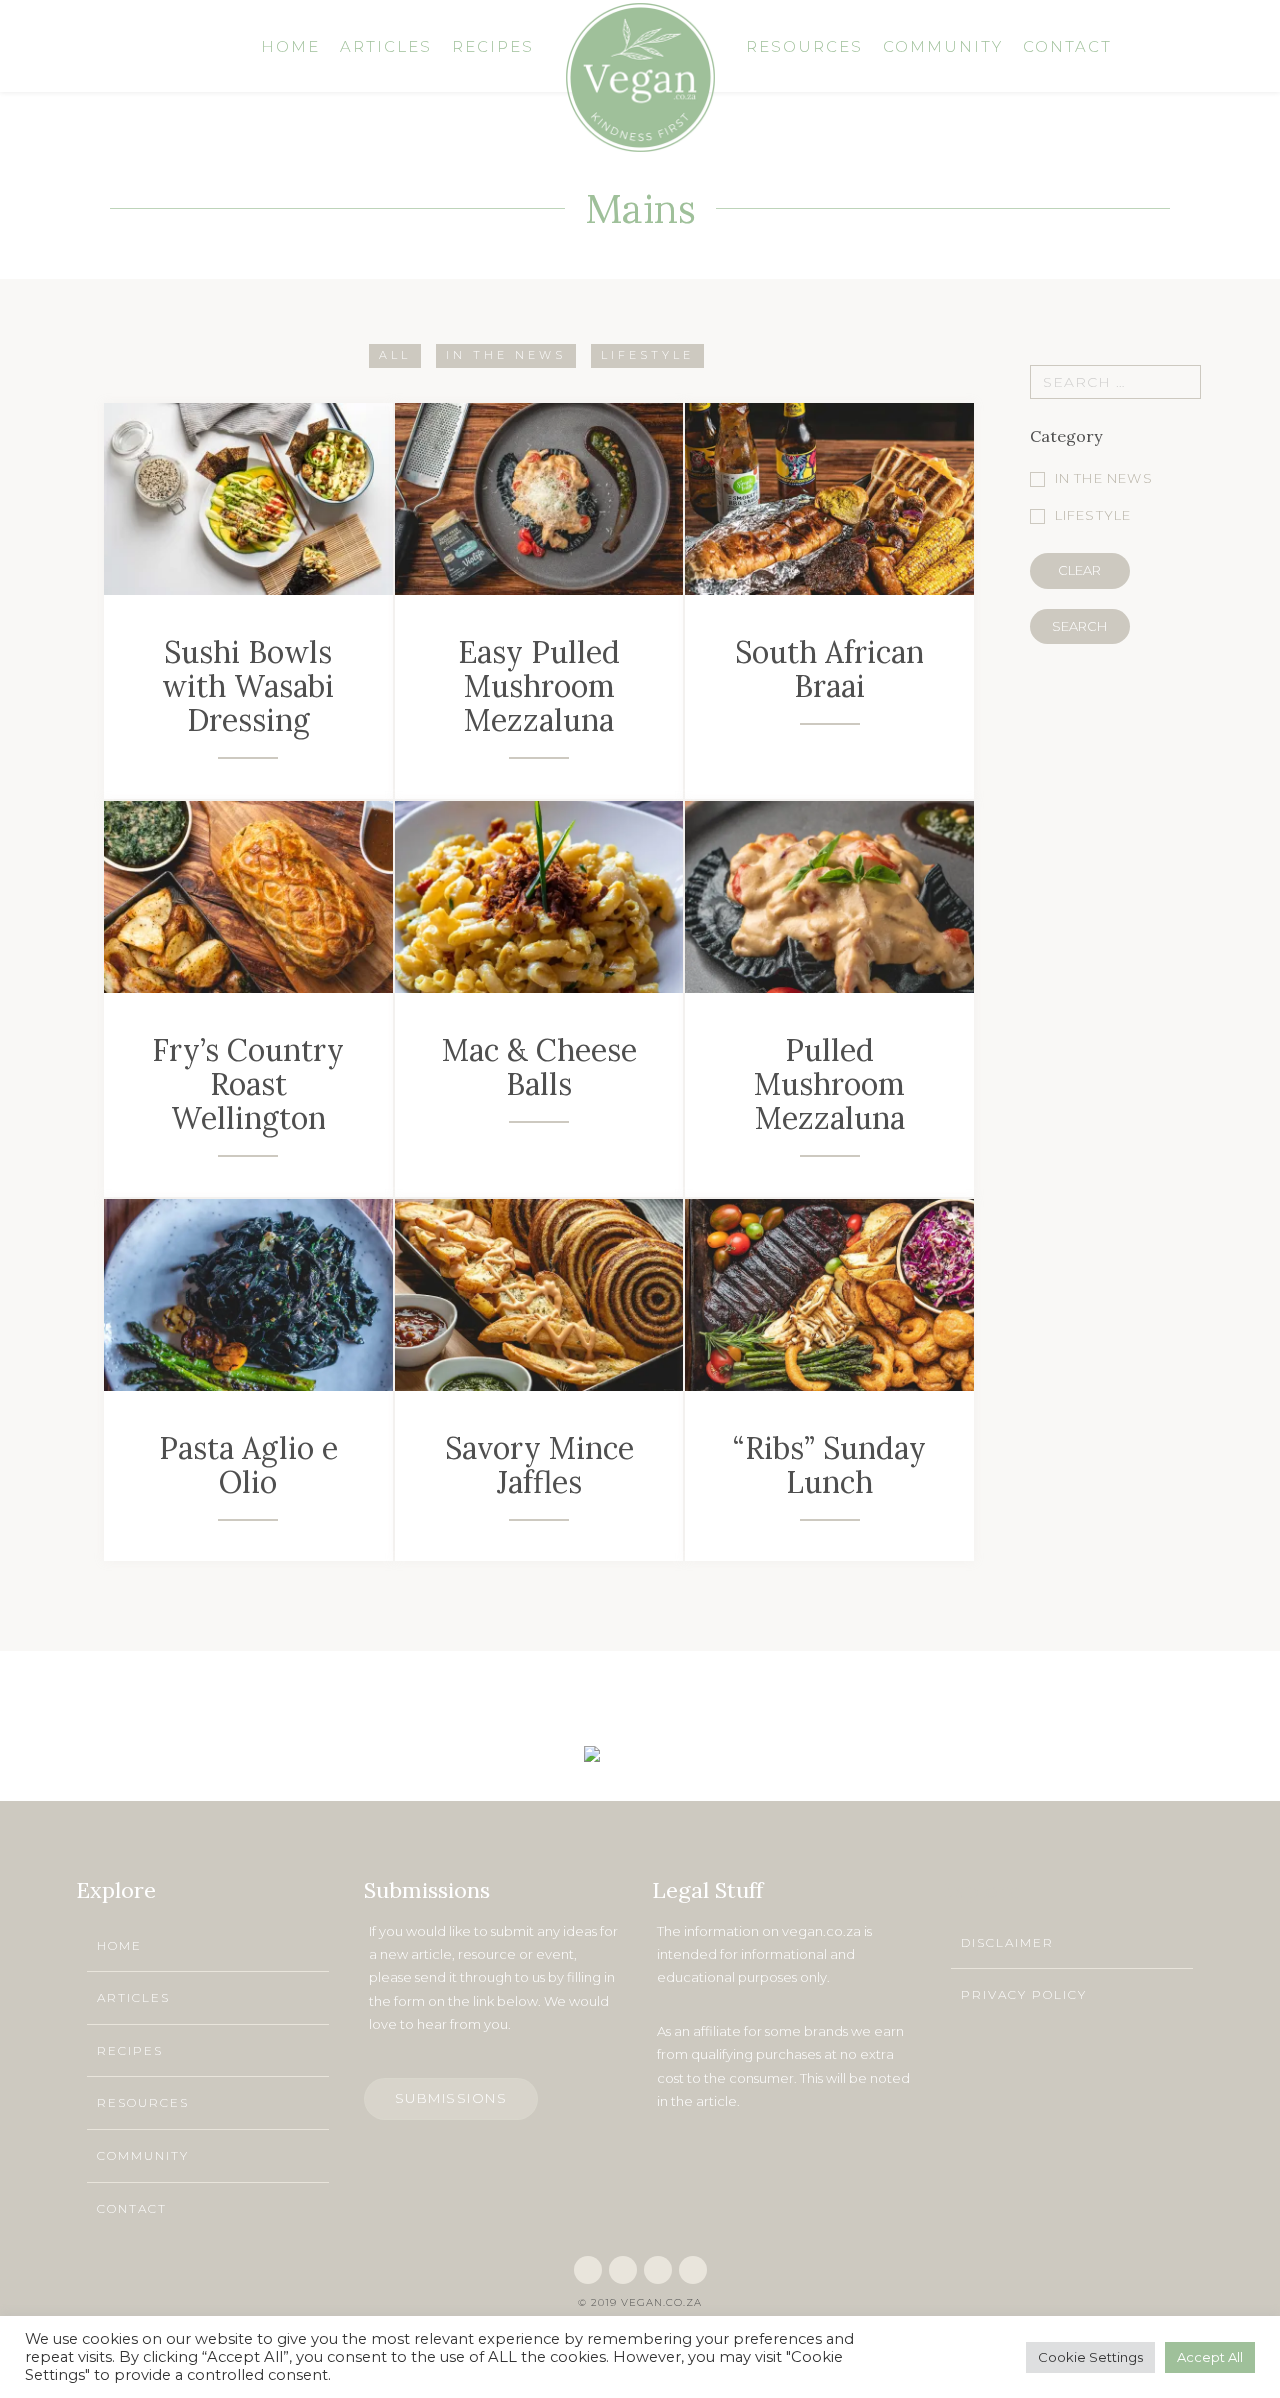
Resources (143, 2102)
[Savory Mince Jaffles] (539, 1294)
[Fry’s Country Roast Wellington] (248, 896)
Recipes (130, 2050)
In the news (506, 355)
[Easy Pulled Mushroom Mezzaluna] (539, 498)
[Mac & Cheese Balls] (539, 896)
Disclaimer (1007, 1942)
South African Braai (829, 669)
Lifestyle (647, 355)
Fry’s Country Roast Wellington (248, 1084)
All (395, 355)
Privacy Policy (1024, 1994)
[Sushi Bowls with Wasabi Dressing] (248, 498)
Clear (1079, 570)
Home (119, 1945)
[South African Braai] (829, 498)
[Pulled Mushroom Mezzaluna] (829, 896)
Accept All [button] (1210, 2357)
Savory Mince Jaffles (539, 1465)
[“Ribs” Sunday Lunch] (829, 1294)
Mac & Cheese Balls (539, 1067)
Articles (133, 1997)
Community (143, 2155)
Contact (132, 2208)
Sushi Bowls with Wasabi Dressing (248, 686)
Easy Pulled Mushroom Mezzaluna (539, 686)
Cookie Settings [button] (1090, 2357)
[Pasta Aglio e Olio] (248, 1294)
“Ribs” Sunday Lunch (829, 1465)
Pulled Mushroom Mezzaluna (829, 1084)
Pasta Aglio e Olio (248, 1465)
